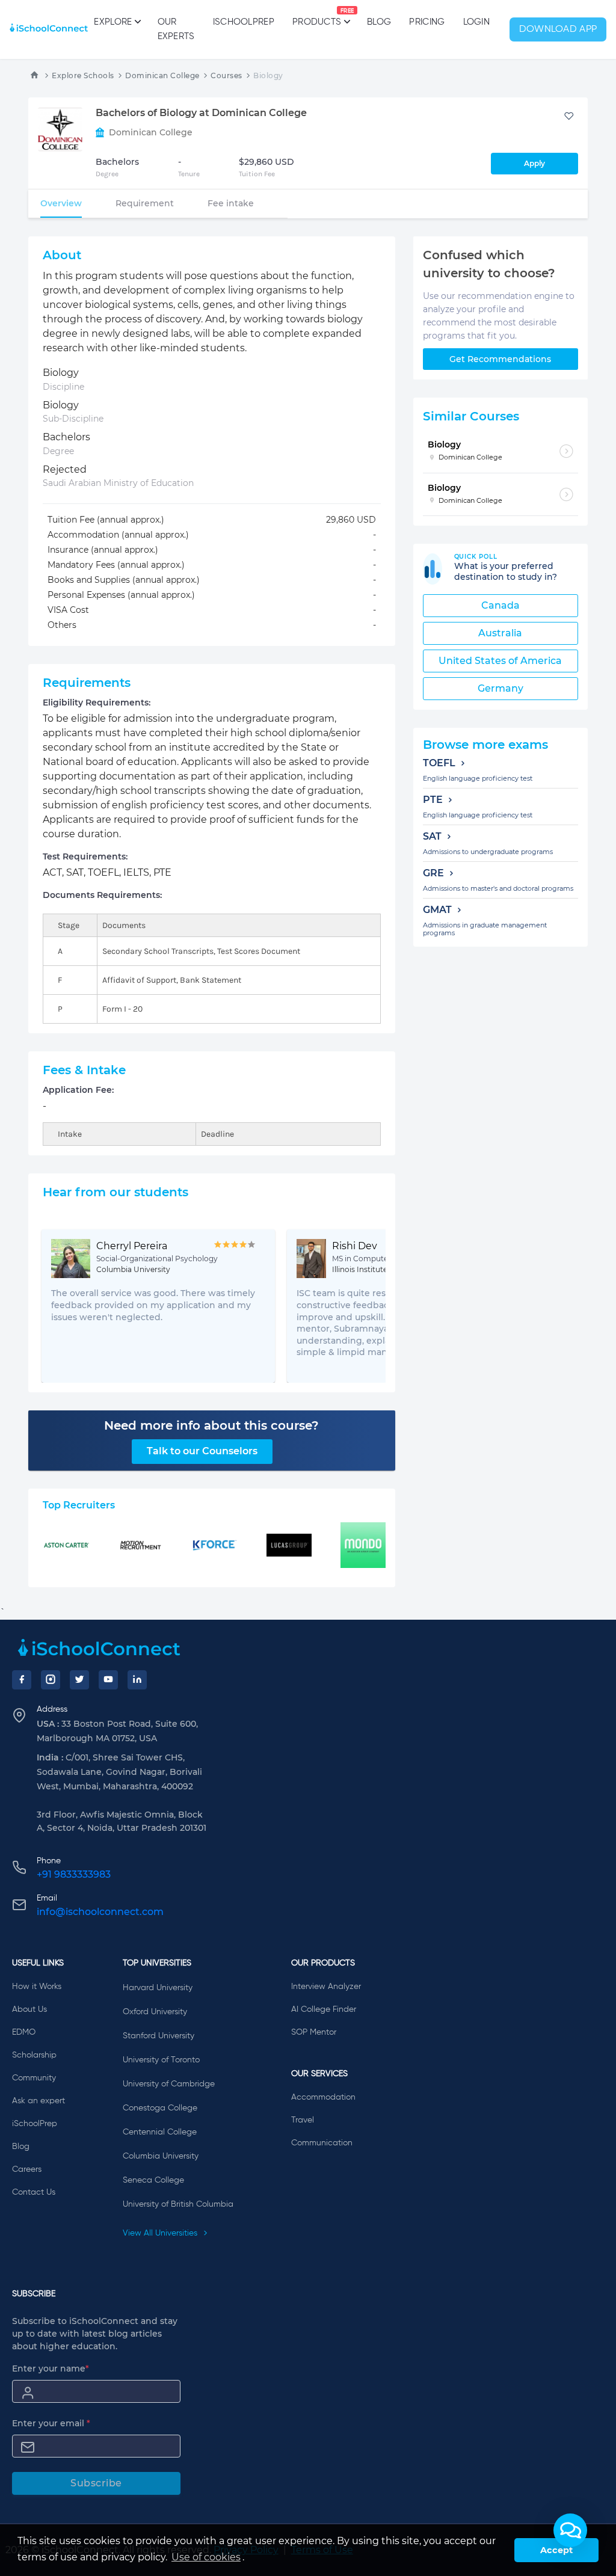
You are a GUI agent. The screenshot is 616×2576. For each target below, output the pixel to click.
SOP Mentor (314, 2032)
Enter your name (51, 2369)
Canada (500, 605)
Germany (500, 688)
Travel (303, 2120)
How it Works (37, 1987)
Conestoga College (160, 2108)
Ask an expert (38, 2101)
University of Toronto (161, 2060)
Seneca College (153, 2180)
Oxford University (155, 2012)
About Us (29, 2009)
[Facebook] (22, 1680)
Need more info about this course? (211, 1425)
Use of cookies (206, 2557)
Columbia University (161, 2156)
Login (477, 22)
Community (34, 2078)
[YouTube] (108, 1680)
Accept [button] (556, 2550)
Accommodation (323, 2097)
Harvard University (158, 1988)
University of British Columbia (178, 2204)
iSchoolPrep (244, 22)
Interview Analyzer (326, 1987)
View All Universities (161, 2233)
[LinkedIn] (137, 1680)
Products (317, 17)
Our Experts (176, 29)
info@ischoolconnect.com (100, 1912)
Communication (322, 2143)
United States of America (500, 661)
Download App (558, 29)
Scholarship (34, 2055)
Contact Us (34, 2192)
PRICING (427, 22)
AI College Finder (324, 2009)
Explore (113, 22)
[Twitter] (79, 1680)
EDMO (24, 2032)
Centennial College (160, 2132)
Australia (500, 633)
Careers (27, 2169)
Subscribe (96, 2483)
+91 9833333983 (74, 1874)
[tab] (61, 203)
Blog (379, 22)
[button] (570, 2530)
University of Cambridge (169, 2084)
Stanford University (159, 2036)
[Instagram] (51, 1680)
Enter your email (51, 2423)
